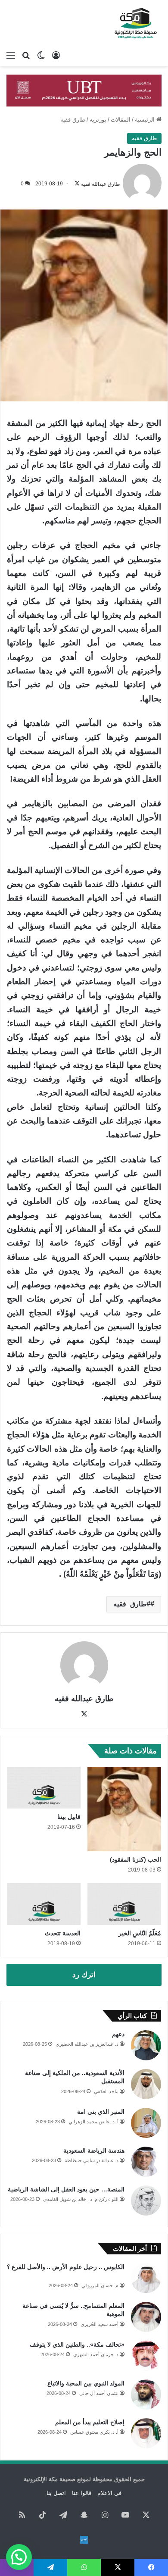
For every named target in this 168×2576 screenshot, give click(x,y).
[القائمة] (11, 55)
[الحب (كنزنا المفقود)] (124, 1809)
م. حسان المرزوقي (100, 2285)
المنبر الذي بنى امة (101, 2112)
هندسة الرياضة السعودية (94, 2150)
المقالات (121, 120)
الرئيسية (146, 120)
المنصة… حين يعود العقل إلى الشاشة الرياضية (66, 2189)
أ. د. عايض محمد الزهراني (93, 2122)
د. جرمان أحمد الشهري (96, 2354)
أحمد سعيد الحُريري (100, 2324)
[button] (19, 2557)
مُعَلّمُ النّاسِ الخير (140, 1933)
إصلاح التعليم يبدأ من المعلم (90, 2422)
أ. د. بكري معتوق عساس (94, 2432)
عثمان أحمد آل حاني (99, 2393)
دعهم (118, 2034)
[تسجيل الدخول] (56, 55)
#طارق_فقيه (132, 1604)
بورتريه (98, 120)
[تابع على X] (77, 184)
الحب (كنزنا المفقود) (135, 1859)
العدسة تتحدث (63, 1933)
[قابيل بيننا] (44, 1787)
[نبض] (84, 2540)
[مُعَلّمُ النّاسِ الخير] (124, 1904)
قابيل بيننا (69, 1817)
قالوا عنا (82, 2493)
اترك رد (84, 1975)
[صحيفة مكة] (136, 23)
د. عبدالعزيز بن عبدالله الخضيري (87, 2044)
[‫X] (84, 1714)
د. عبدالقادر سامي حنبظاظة (92, 2160)
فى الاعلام (109, 2493)
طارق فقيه (73, 120)
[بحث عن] (26, 55)
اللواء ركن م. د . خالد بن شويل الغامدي (81, 2199)
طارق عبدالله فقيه (101, 184)
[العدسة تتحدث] (44, 1904)
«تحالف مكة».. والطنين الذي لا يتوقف (77, 2344)
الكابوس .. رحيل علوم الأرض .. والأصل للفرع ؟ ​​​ (66, 2267)
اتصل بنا (56, 2493)
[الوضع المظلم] (41, 55)
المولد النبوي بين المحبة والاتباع (86, 2383)
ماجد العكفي (106, 2091)
